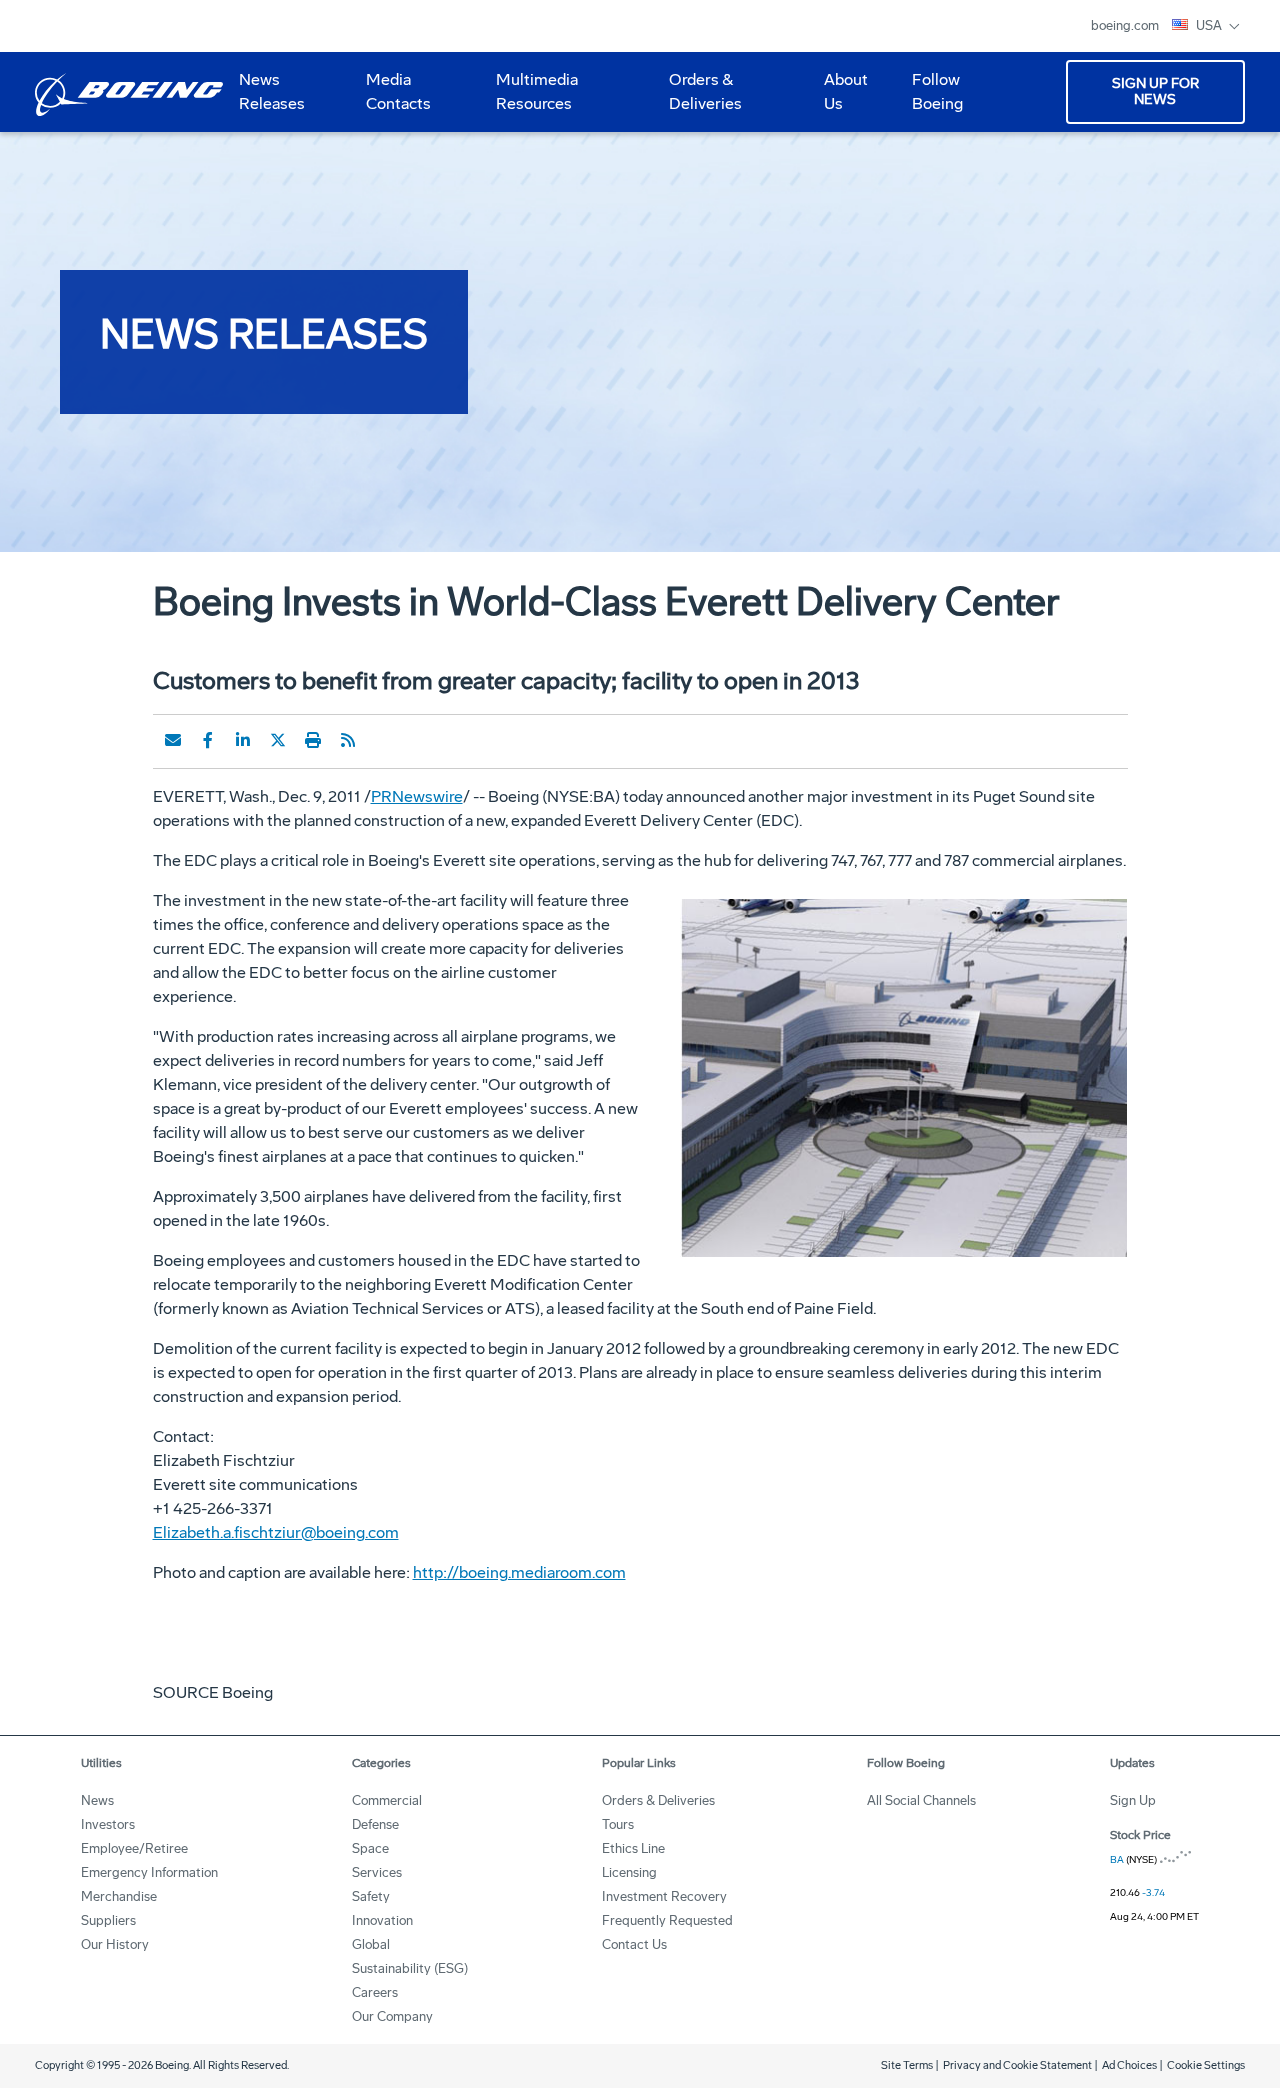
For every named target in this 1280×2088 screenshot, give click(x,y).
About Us (838, 99)
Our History (115, 1944)
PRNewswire (417, 796)
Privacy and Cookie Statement (1017, 2065)
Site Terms (907, 2065)
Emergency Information (149, 1872)
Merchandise (119, 1896)
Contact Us (634, 1944)
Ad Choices (1129, 2065)
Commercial (387, 1800)
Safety (371, 1896)
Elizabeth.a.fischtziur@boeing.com (276, 1532)
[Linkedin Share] (243, 740)
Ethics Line (633, 1848)
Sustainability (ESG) (410, 1968)
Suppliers (108, 1920)
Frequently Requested (667, 1920)
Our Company (392, 2016)
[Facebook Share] (208, 740)
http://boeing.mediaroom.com (519, 1572)
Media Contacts (398, 91)
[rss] (348, 740)
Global (371, 1944)
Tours (618, 1824)
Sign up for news (1155, 91)
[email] (173, 740)
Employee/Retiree (134, 1848)
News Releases (272, 91)
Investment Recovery (664, 1896)
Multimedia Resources (529, 99)
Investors (108, 1824)
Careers (375, 1992)
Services (377, 1872)
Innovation (382, 1920)
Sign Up (1133, 1800)
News (97, 1800)
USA (1210, 25)
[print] (313, 740)
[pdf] (383, 740)
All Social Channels (921, 1800)
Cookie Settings (1206, 2065)
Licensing (629, 1872)
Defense (375, 1824)
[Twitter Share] (278, 740)
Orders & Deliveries (697, 99)
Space (370, 1848)
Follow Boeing (937, 91)
